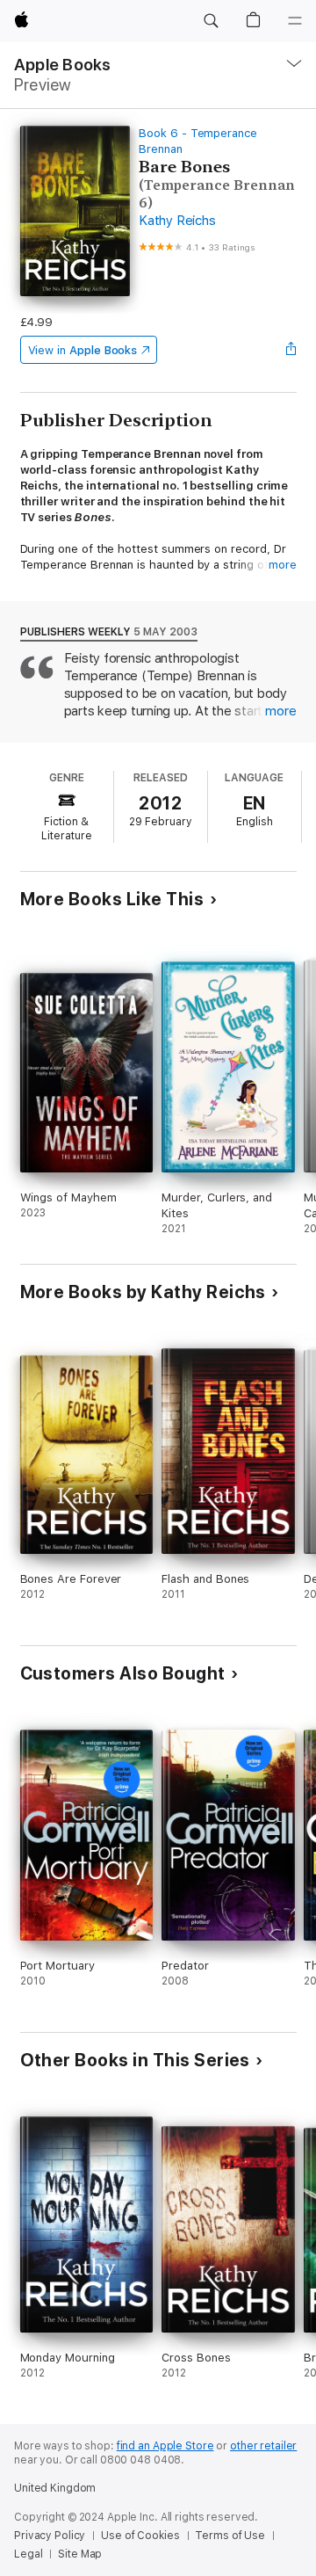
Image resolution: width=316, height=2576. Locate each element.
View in (83, 350)
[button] (211, 21)
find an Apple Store (165, 2446)
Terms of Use (230, 2536)
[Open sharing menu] (291, 350)
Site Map (80, 2554)
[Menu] (295, 21)
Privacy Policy (50, 2536)
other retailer (263, 2446)
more (283, 565)
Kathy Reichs (177, 221)
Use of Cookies (140, 2536)
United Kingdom (55, 2488)
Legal (28, 2554)
